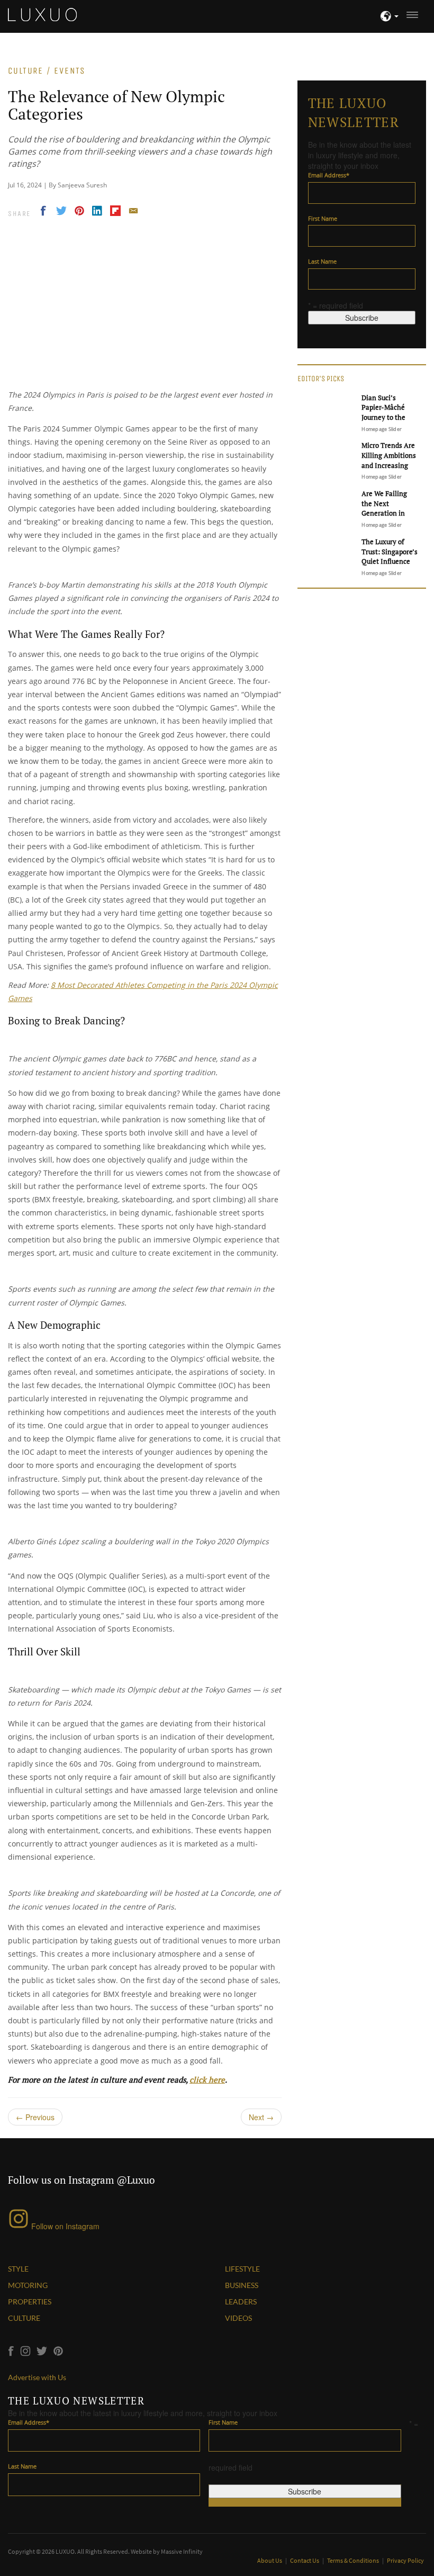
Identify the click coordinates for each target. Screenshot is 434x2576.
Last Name (322, 261)
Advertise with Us (37, 2377)
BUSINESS (242, 2285)
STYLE (18, 2269)
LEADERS (241, 2302)
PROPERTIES (30, 2302)
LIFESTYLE (242, 2269)
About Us (270, 2560)
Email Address (329, 175)
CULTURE (24, 2318)
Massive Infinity (182, 2551)
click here (207, 2079)
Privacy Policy (405, 2560)
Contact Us (305, 2560)
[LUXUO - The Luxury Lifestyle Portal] (42, 13)
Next (261, 2117)
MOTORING (28, 2285)
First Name (323, 218)
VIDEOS (238, 2318)
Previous (35, 2117)
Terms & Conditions (354, 2560)
